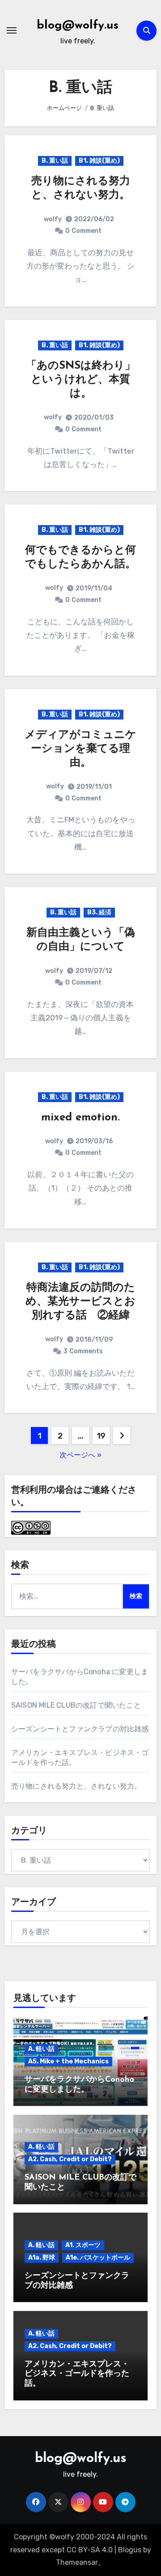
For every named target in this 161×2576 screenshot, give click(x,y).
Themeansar (77, 2562)
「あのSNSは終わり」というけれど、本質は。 (81, 380)
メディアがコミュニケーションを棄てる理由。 (80, 749)
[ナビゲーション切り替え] (12, 30)
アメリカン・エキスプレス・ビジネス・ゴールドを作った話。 (77, 2374)
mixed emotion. (80, 1118)
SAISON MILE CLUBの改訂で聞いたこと (76, 1705)
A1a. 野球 (42, 2258)
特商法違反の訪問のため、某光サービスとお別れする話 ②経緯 (80, 1302)
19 (101, 1436)
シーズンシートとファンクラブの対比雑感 (80, 1729)
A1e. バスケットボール (98, 2258)
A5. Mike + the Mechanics (68, 2061)
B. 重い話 (55, 161)
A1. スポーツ (83, 2245)
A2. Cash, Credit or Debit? (70, 2159)
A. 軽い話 (41, 2049)
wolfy (53, 219)
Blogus (130, 2550)
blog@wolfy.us (78, 26)
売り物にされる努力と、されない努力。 (76, 1786)
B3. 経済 (99, 912)
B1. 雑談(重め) (99, 161)
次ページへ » (80, 1455)
